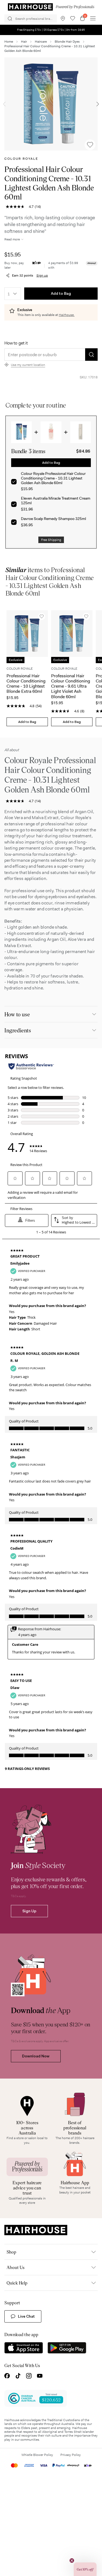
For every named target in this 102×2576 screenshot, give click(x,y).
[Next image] (98, 104)
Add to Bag (61, 293)
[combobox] (13, 294)
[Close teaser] (72, 2561)
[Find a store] (63, 18)
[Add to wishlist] (90, 145)
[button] (85, 2569)
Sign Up (29, 1911)
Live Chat (26, 2316)
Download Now (36, 2056)
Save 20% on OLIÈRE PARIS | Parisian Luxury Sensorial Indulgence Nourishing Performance (51, 30)
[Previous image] (4, 104)
